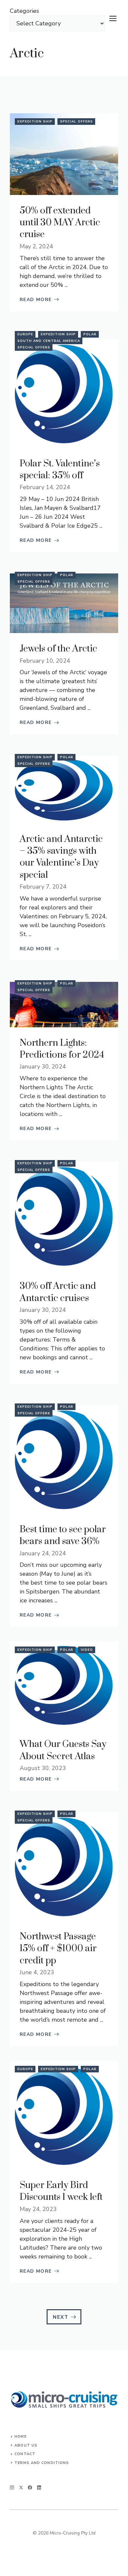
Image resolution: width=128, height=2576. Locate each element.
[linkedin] (39, 2488)
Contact (25, 2454)
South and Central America (49, 341)
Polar (90, 334)
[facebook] (30, 2488)
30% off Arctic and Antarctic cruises (58, 1292)
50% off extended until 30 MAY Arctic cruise (60, 223)
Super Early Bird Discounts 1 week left (61, 2191)
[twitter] (21, 2488)
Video (87, 1650)
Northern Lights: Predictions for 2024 (62, 1049)
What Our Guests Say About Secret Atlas (63, 1750)
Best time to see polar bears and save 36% (63, 1535)
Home (20, 2437)
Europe (25, 334)
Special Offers (76, 122)
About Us (26, 2445)
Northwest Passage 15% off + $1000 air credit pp (58, 1949)
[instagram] (12, 2488)
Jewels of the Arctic (58, 649)
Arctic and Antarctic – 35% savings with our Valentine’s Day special (61, 857)
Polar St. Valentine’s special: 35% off (60, 470)
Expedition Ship (35, 122)
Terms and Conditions (42, 2463)
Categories (24, 11)
